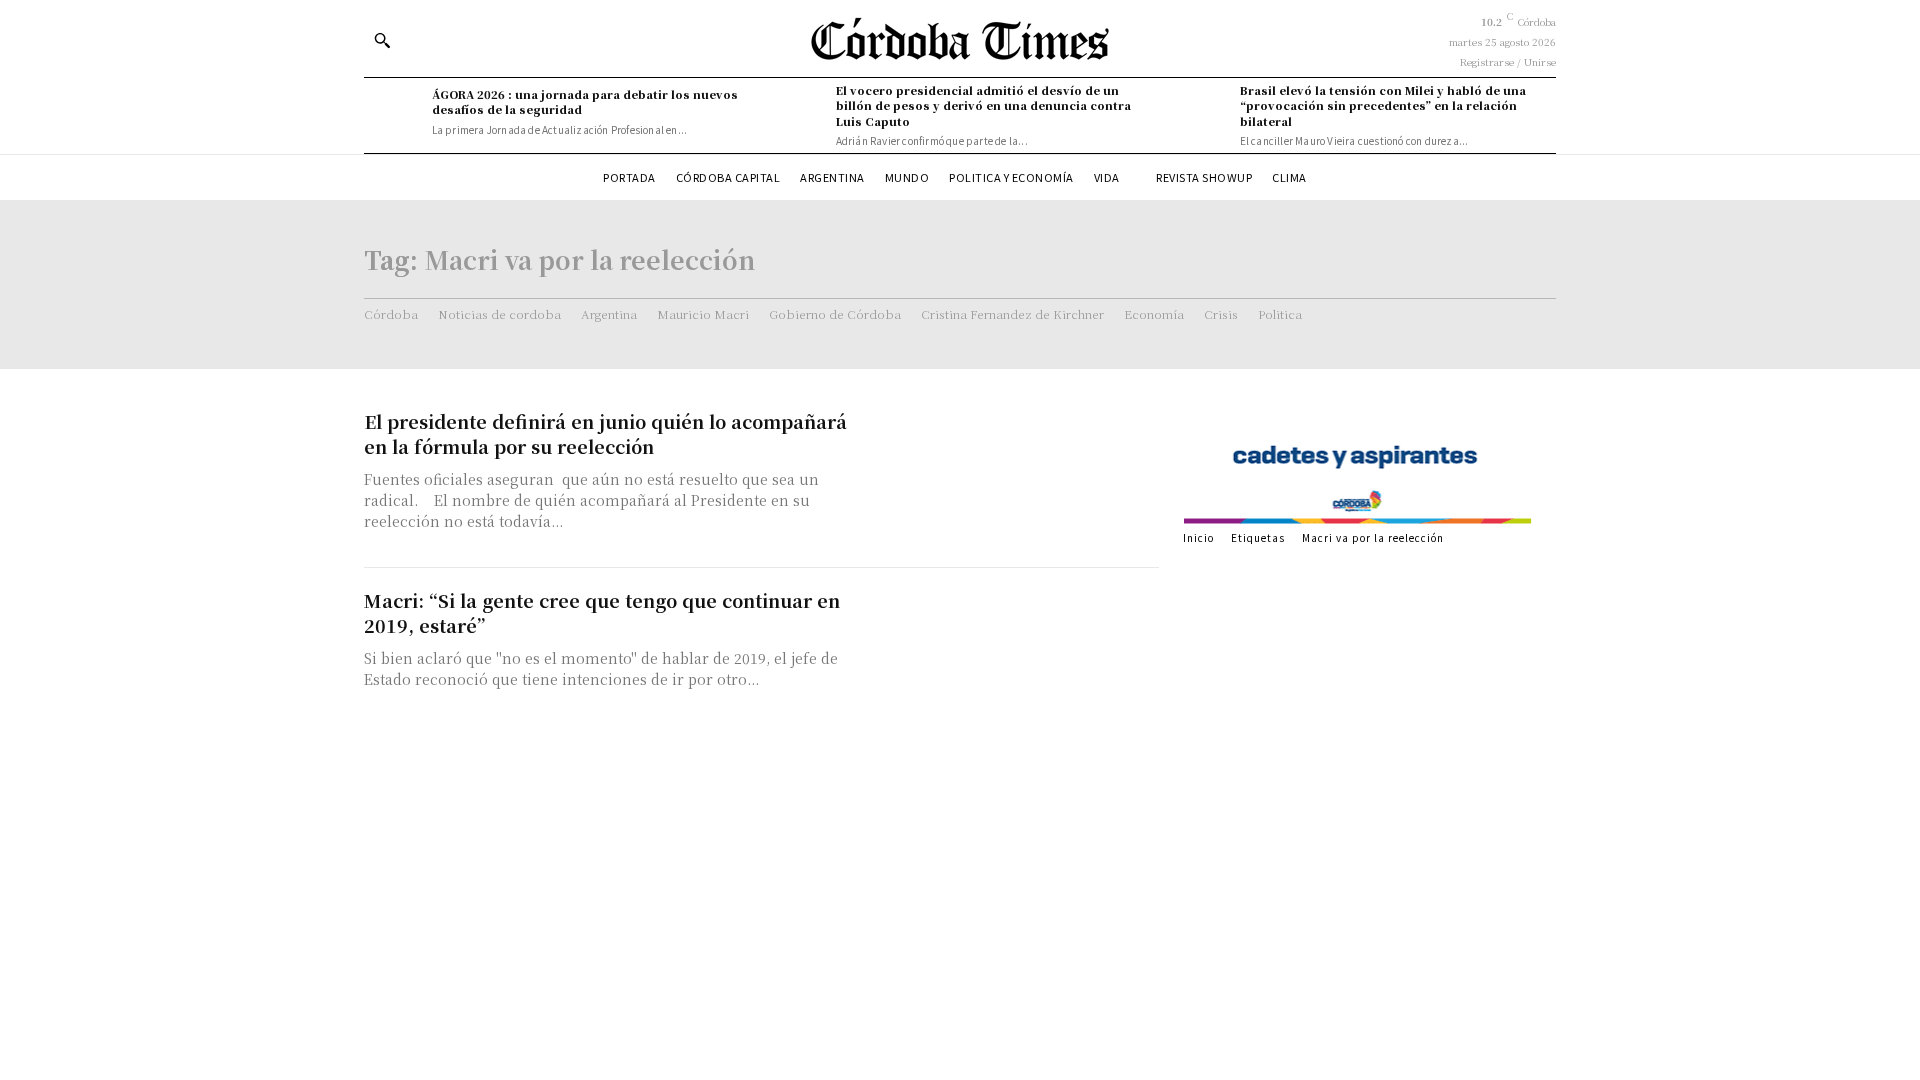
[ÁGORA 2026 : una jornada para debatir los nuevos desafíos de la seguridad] (393, 112)
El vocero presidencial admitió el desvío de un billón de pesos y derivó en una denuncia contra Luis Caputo (983, 105)
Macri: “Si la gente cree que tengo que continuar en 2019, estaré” (602, 612)
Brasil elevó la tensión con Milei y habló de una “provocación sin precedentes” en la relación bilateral (1383, 105)
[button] (382, 40)
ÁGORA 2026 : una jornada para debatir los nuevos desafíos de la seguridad (585, 101)
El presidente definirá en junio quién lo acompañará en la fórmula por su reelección (605, 433)
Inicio (1198, 537)
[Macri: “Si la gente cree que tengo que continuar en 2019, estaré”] (1020, 657)
